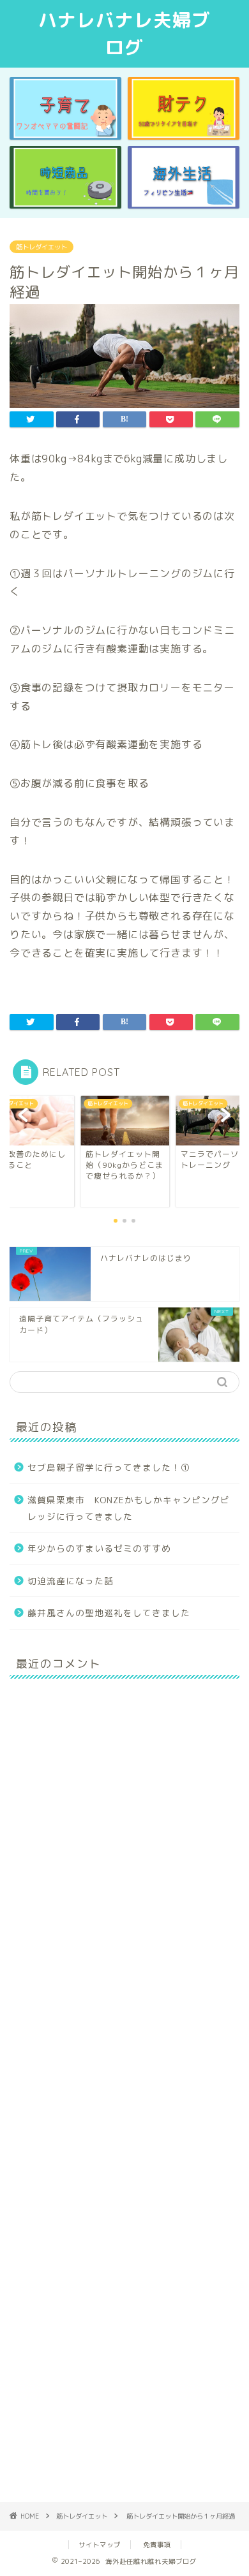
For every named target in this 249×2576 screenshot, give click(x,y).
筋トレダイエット (41, 247)
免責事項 (157, 2545)
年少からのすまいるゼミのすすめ (99, 1548)
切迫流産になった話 (71, 1581)
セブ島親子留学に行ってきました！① (109, 1467)
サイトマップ (100, 2545)
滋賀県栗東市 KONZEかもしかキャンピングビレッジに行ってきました (129, 1508)
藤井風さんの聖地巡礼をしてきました (109, 1613)
